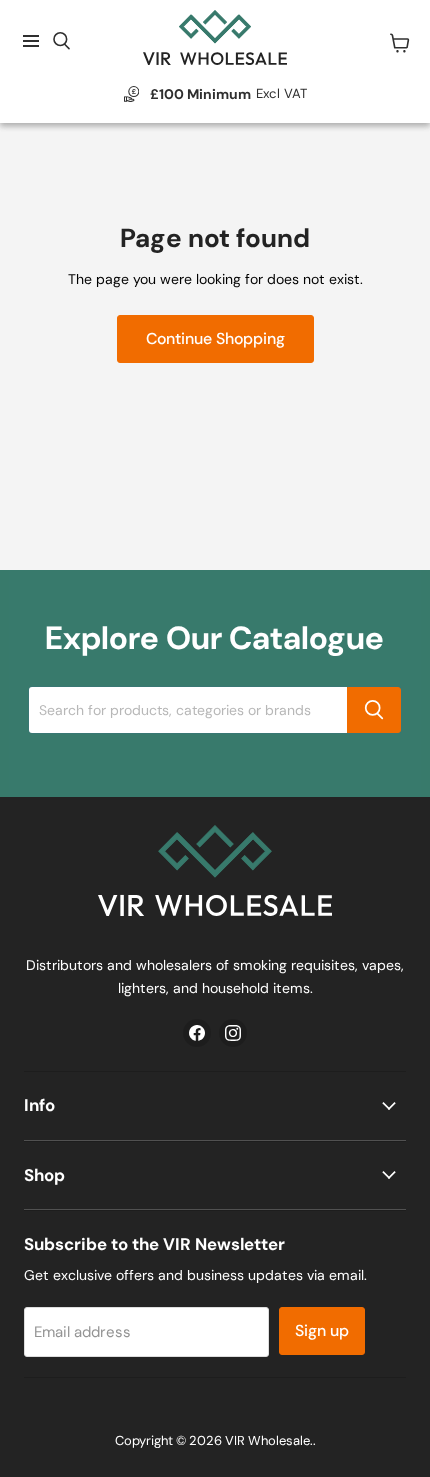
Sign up (322, 1330)
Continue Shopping (215, 338)
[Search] (374, 710)
